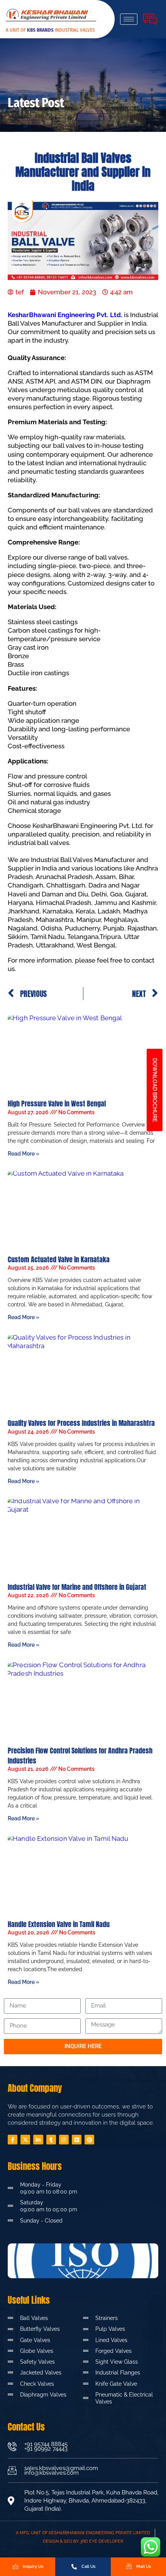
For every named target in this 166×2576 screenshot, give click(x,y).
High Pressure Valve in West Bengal (57, 1104)
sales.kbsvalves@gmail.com (61, 2468)
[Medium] (77, 2140)
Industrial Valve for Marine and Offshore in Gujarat (77, 1587)
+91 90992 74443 (46, 2449)
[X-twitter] (25, 2140)
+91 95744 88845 (46, 2444)
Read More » (24, 1154)
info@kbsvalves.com (52, 2473)
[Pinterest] (89, 2140)
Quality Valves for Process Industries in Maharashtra (81, 1423)
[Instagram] (64, 2140)
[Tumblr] (51, 2140)
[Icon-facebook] (13, 2140)
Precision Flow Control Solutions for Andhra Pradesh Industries (80, 1755)
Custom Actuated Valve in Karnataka (59, 1259)
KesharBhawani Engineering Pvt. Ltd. (65, 315)
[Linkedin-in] (38, 2140)
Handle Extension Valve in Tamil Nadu (59, 1924)
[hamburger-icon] (129, 19)
